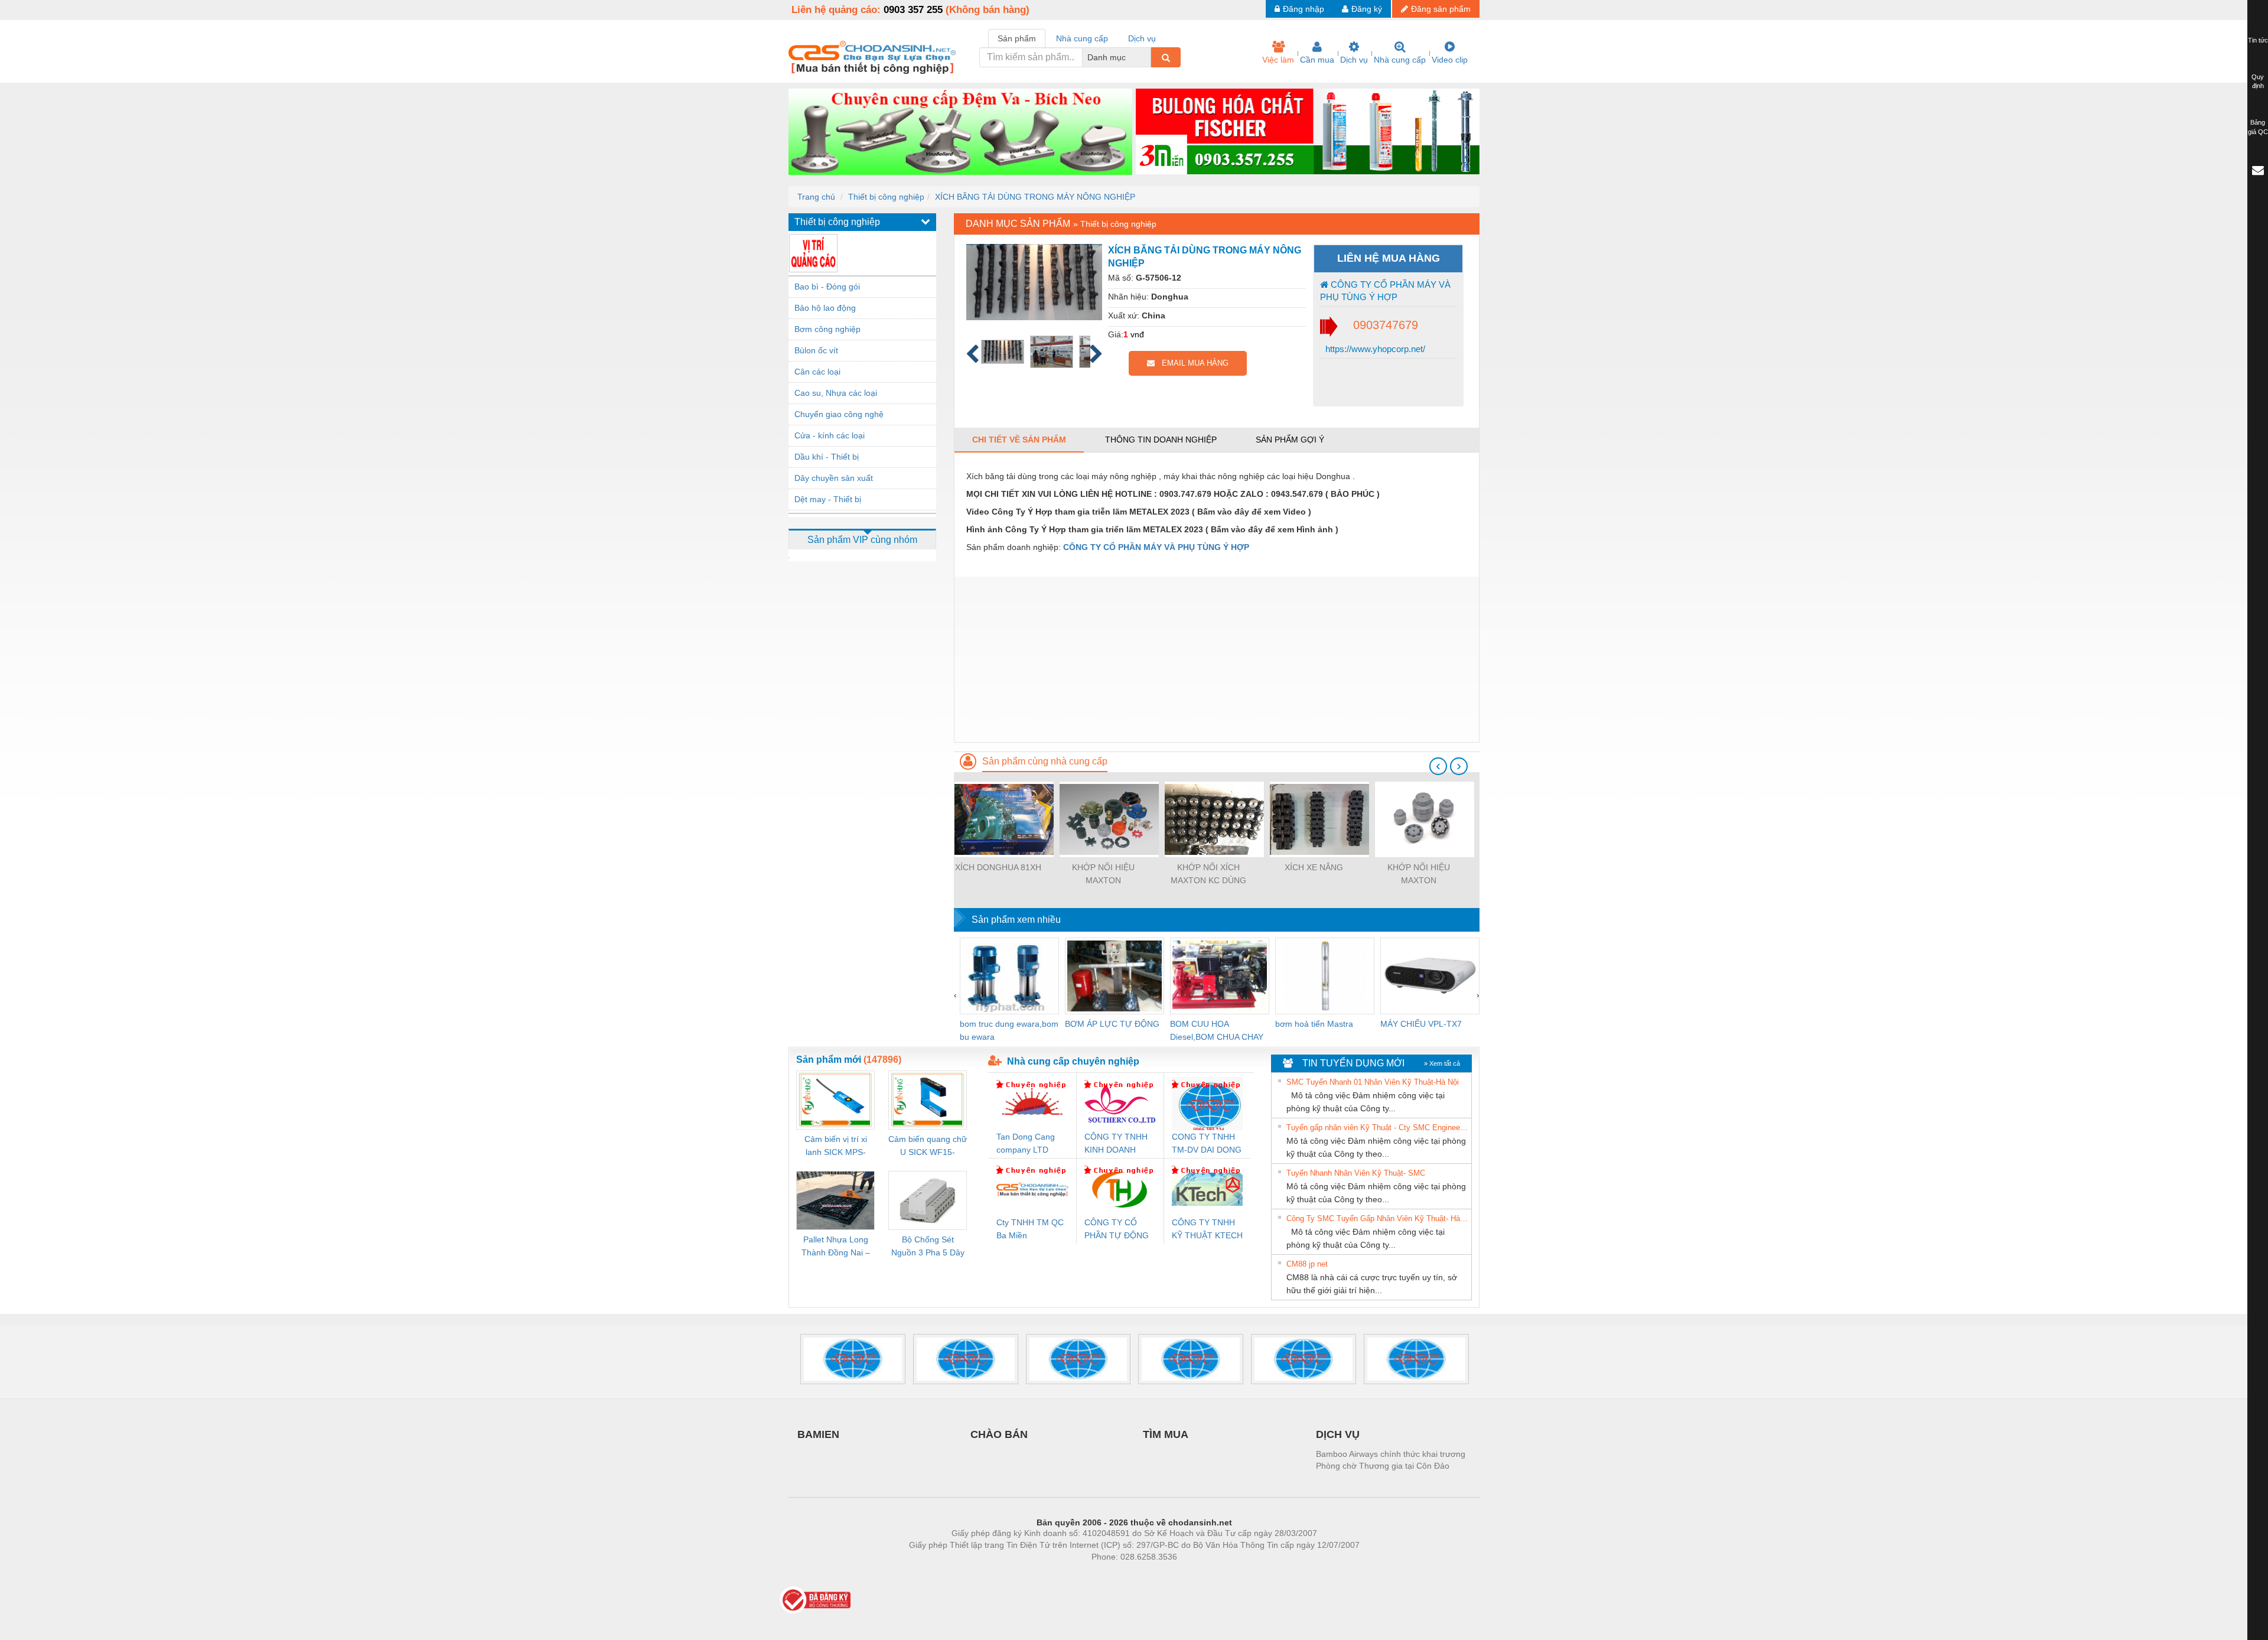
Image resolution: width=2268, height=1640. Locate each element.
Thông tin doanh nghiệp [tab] (1161, 440)
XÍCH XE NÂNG (1314, 867)
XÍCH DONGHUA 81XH (998, 867)
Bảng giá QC (2258, 127)
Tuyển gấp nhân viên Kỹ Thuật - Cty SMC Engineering (1377, 1127)
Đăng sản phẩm (1441, 9)
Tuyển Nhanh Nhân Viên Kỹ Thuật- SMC (1356, 1173)
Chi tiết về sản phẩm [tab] (1019, 440)
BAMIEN (818, 1434)
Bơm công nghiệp (827, 329)
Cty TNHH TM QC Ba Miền (1030, 1229)
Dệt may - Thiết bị (828, 499)
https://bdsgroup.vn (1119, 1574)
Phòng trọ (1057, 1574)
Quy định (2258, 82)
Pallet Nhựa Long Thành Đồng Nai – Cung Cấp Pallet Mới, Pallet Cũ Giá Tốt (836, 1247)
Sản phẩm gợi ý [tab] (1290, 440)
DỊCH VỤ (1338, 1434)
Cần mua (1317, 60)
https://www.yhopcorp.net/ (1374, 349)
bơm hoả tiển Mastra (1314, 1024)
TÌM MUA (1166, 1434)
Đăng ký (1367, 9)
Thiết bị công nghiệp (886, 197)
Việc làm (1278, 60)
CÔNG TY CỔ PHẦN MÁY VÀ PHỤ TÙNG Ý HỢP (1385, 291)
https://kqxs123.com (1192, 1574)
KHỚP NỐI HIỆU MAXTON (1103, 874)
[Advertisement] (1217, 659)
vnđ (1137, 334)
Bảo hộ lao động (825, 308)
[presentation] (1438, 766)
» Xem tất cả (1442, 1063)
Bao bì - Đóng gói (827, 287)
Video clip (1450, 60)
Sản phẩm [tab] (1017, 38)
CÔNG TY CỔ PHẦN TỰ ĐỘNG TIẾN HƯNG (1117, 1230)
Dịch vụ (1354, 60)
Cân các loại (817, 372)
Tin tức (2258, 40)
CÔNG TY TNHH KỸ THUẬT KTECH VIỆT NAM (1207, 1230)
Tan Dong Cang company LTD (1026, 1143)
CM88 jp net (1307, 1264)
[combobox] (1148, 57)
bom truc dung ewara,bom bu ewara (1009, 1030)
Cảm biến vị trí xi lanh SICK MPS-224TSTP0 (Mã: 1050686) (836, 1146)
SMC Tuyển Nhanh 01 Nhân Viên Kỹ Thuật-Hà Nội (1373, 1082)
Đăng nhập (1304, 9)
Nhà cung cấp (1400, 60)
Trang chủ (816, 197)
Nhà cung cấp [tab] (1082, 38)
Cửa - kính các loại (830, 435)
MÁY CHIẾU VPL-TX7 (1421, 1024)
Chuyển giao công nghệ (839, 414)
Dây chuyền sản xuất (834, 478)
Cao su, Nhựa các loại (836, 393)
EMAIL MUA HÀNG (1192, 363)
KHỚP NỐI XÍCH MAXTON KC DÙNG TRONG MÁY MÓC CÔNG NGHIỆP (1208, 875)
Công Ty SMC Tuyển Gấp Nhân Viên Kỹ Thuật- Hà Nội (1377, 1218)
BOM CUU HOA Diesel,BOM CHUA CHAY (1217, 1030)
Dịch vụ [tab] (1142, 38)
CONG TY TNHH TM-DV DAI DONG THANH (1207, 1144)
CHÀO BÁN (999, 1434)
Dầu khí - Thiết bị (827, 457)
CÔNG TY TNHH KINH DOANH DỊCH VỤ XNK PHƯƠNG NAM (1116, 1144)
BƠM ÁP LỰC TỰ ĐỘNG (1112, 1024)
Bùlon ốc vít (816, 350)
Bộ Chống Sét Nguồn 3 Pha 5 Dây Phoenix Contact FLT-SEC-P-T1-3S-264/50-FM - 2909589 (928, 1247)
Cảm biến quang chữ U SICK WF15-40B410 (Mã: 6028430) (928, 1146)
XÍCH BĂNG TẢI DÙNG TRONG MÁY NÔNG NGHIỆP (1035, 197)
